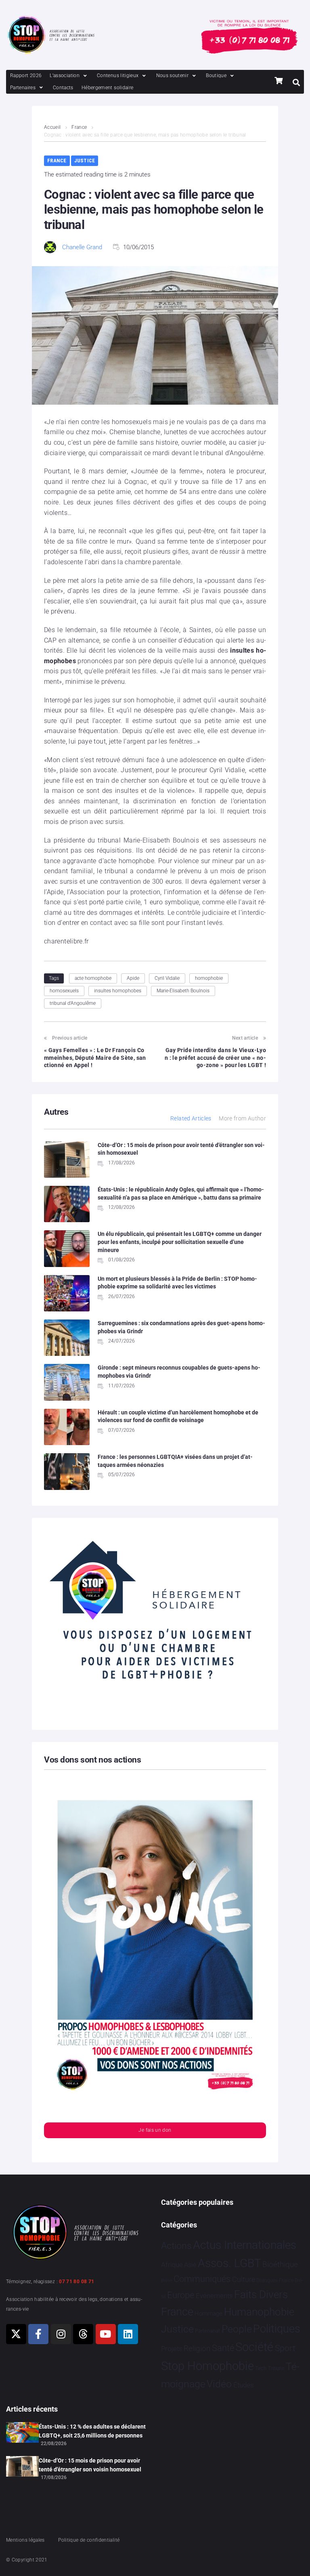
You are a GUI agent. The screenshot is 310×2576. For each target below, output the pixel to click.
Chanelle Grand (82, 247)
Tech (261, 2368)
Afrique (172, 2265)
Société (254, 2347)
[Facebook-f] (38, 2334)
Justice (85, 161)
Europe (181, 2295)
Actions (176, 2246)
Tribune (276, 2368)
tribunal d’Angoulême (73, 1003)
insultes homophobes (118, 991)
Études (244, 2385)
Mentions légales (25, 2540)
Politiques (277, 2329)
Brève (167, 2281)
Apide (133, 978)
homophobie (209, 978)
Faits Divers (261, 2294)
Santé (223, 2348)
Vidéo (219, 2384)
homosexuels (64, 991)
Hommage (208, 2313)
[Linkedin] (128, 2334)
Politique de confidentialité (89, 2540)
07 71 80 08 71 (76, 2282)
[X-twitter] (16, 2334)
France (79, 127)
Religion (197, 2349)
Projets (172, 2349)
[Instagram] (61, 2334)
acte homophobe (93, 978)
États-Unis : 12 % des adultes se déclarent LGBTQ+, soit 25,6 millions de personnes (92, 2431)
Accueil (52, 127)
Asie (190, 2265)
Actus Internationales (245, 2245)
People (237, 2329)
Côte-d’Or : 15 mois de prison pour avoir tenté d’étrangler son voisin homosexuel (90, 2465)
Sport (285, 2348)
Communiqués (202, 2279)
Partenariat (207, 2331)
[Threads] (83, 2334)
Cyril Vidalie (167, 978)
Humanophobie (259, 2312)
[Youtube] (106, 2334)
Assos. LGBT (229, 2263)
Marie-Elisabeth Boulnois (183, 991)
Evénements (214, 2296)
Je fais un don (155, 2130)
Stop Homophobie (207, 2366)
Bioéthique (280, 2265)
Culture (244, 2279)
